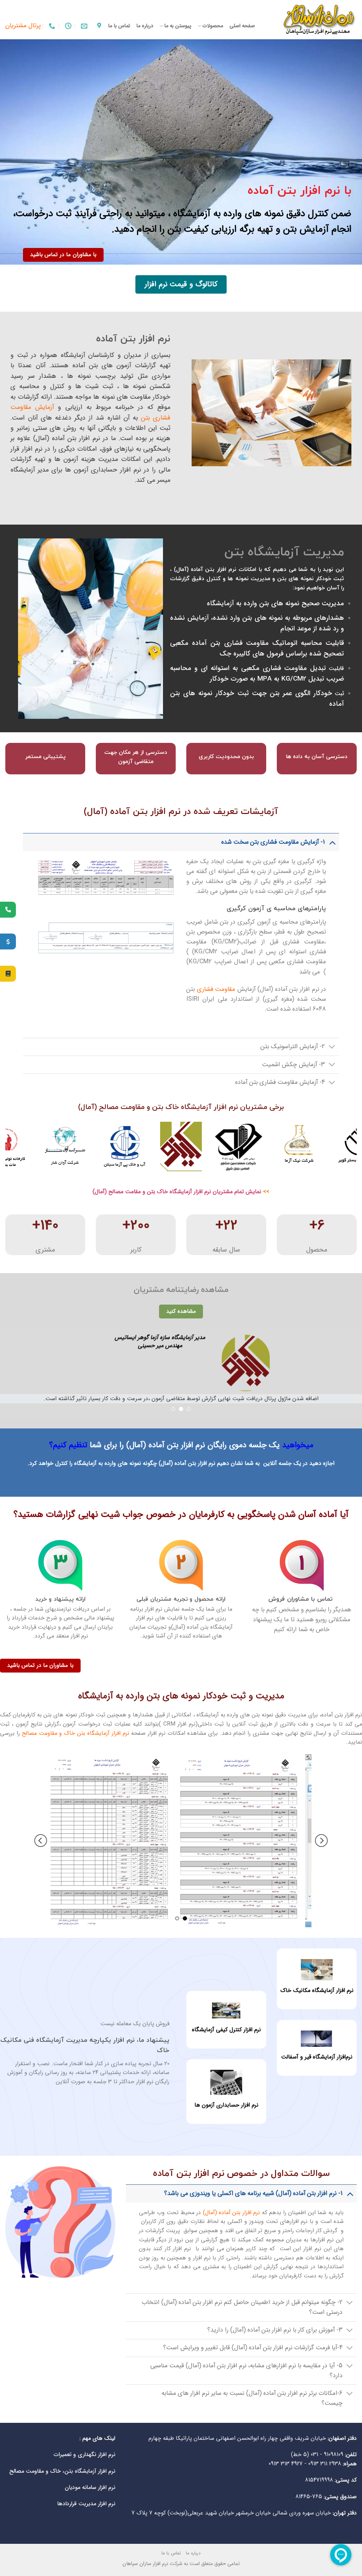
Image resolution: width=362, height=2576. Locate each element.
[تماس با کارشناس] (8, 910)
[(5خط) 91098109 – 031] (51, 26)
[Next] (16, 1147)
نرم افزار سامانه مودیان (90, 2487)
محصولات (213, 26)
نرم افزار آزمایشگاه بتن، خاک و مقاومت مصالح (62, 2471)
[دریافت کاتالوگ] (8, 974)
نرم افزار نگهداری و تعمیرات (84, 2454)
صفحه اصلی (242, 26)
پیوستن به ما (178, 26)
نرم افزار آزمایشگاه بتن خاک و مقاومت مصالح (76, 1733)
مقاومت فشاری (216, 989)
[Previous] (341, 1147)
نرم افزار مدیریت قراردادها (86, 2504)
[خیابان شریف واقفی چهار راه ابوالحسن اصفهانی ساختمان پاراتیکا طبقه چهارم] (98, 26)
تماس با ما (119, 26)
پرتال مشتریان (23, 26)
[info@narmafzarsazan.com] (83, 26)
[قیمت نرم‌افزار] (8, 942)
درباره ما (145, 26)
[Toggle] (332, 842)
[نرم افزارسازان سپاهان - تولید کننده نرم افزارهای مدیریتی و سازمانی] (311, 20)
